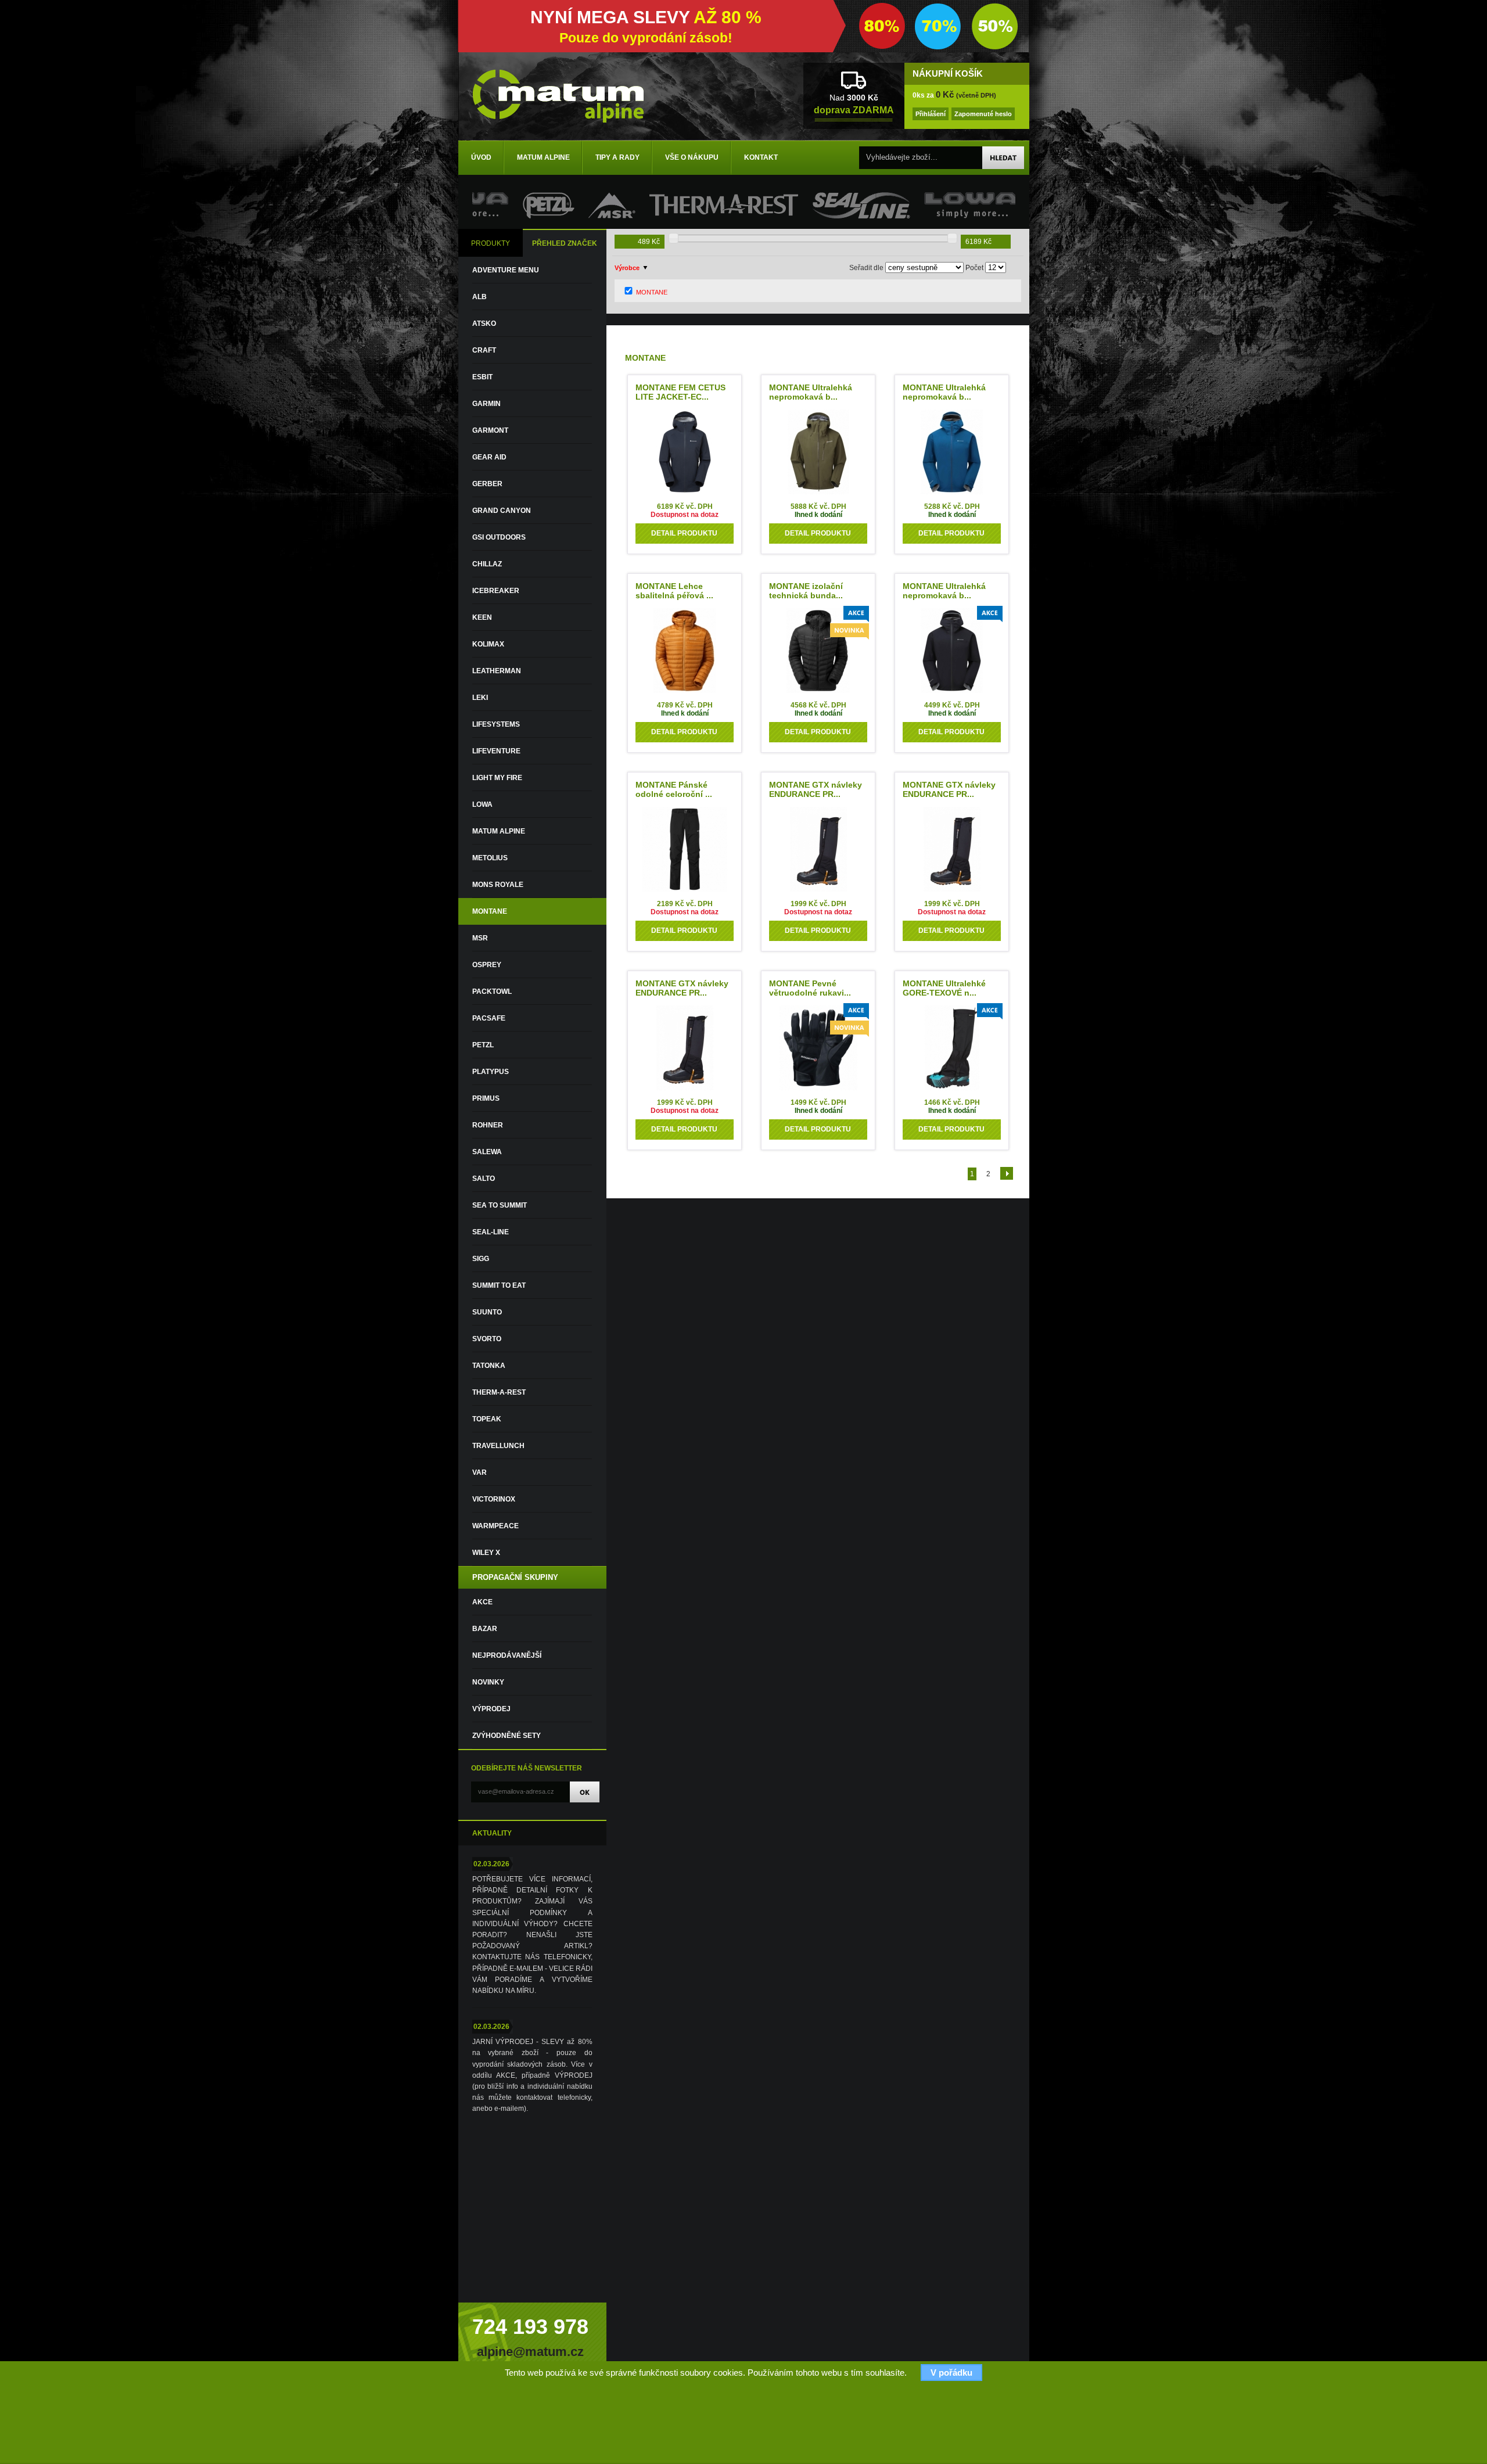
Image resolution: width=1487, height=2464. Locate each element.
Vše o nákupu (692, 157)
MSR (480, 938)
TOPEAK (487, 1419)
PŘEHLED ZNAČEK (565, 243)
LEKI (480, 698)
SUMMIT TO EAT (499, 1285)
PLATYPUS (491, 1072)
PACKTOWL (492, 992)
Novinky (488, 1682)
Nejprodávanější (507, 1655)
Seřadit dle (866, 268)
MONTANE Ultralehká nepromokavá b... (811, 392)
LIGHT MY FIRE (497, 778)
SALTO (484, 1179)
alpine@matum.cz (530, 2352)
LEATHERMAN (497, 671)
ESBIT (482, 377)
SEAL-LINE (491, 1232)
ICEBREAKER (496, 591)
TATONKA (489, 1366)
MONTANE (490, 911)
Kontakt (761, 157)
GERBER (487, 484)
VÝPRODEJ (491, 1709)
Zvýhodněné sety (507, 1736)
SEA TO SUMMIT (500, 1205)
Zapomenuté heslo (983, 114)
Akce (482, 1602)
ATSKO (484, 324)
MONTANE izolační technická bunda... (806, 591)
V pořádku (951, 2373)
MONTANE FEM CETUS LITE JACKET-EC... (680, 392)
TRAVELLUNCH (498, 1446)
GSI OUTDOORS (499, 537)
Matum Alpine (543, 157)
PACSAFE (489, 1018)
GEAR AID (489, 457)
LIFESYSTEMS (496, 724)
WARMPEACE (495, 1526)
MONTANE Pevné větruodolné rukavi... (810, 988)
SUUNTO (487, 1312)
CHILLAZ (487, 564)
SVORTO (487, 1339)
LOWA (482, 804)
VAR (479, 1472)
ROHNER (488, 1125)
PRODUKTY (491, 243)
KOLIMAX (488, 644)
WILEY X (486, 1553)
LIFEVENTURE (496, 751)
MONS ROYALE (498, 885)
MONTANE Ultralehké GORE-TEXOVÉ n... (944, 988)
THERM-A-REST (499, 1392)
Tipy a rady (617, 157)
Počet (974, 268)
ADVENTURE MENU (506, 270)
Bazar (485, 1629)
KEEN (482, 617)
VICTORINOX (494, 1499)
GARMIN (486, 404)
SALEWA (487, 1152)
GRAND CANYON (502, 511)
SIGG (481, 1259)
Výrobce (627, 268)
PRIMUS (486, 1098)
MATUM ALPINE (499, 831)
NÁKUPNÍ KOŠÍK (948, 74)
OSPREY (487, 965)
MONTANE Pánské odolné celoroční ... (674, 789)
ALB (479, 297)
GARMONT (490, 430)
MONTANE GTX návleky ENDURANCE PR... (816, 789)
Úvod (481, 157)
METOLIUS (490, 858)
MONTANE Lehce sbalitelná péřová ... (674, 591)
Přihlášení (931, 114)
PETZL (483, 1045)
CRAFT (484, 350)
